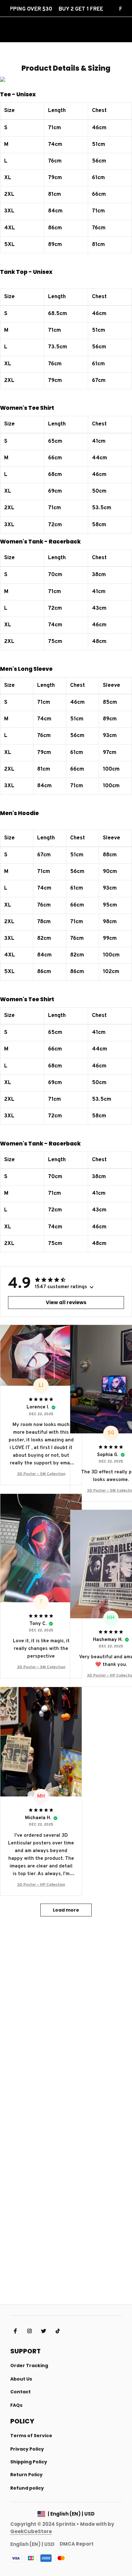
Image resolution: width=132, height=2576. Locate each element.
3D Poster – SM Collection (41, 1474)
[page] (31, 2531)
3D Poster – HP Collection (41, 1885)
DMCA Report (77, 2544)
